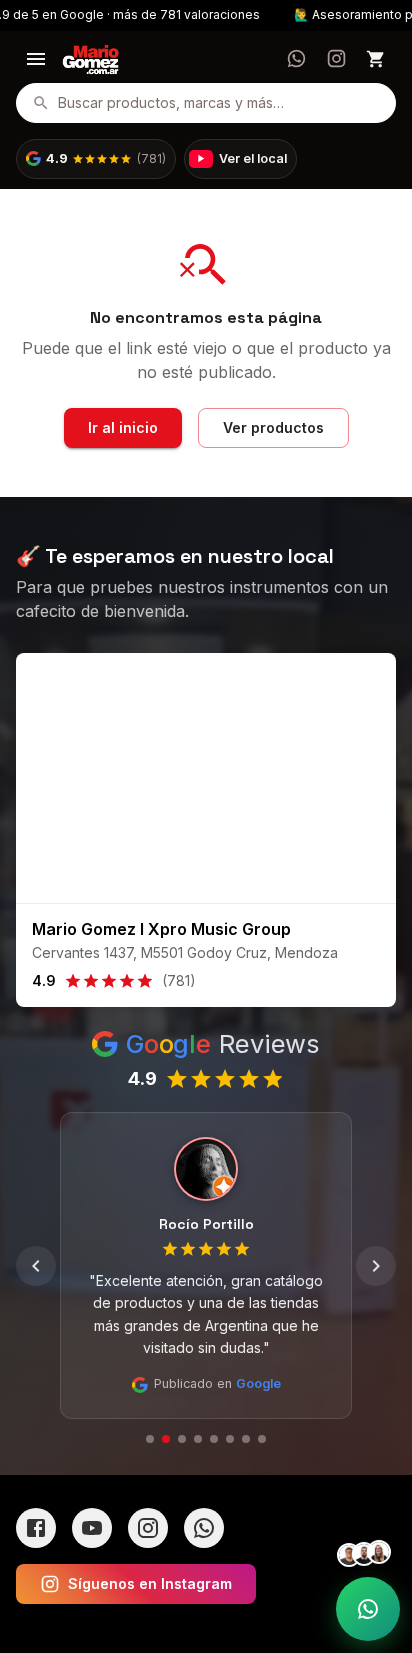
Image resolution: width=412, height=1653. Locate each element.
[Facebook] (36, 1528)
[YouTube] (92, 1528)
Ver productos (273, 427)
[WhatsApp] (204, 1528)
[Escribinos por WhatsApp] (296, 59)
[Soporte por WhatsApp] (368, 1609)
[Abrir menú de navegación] (36, 59)
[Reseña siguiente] (376, 1266)
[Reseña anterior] (36, 1266)
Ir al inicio (123, 427)
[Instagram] (148, 1528)
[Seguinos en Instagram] (336, 59)
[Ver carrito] (376, 59)
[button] (96, 159)
